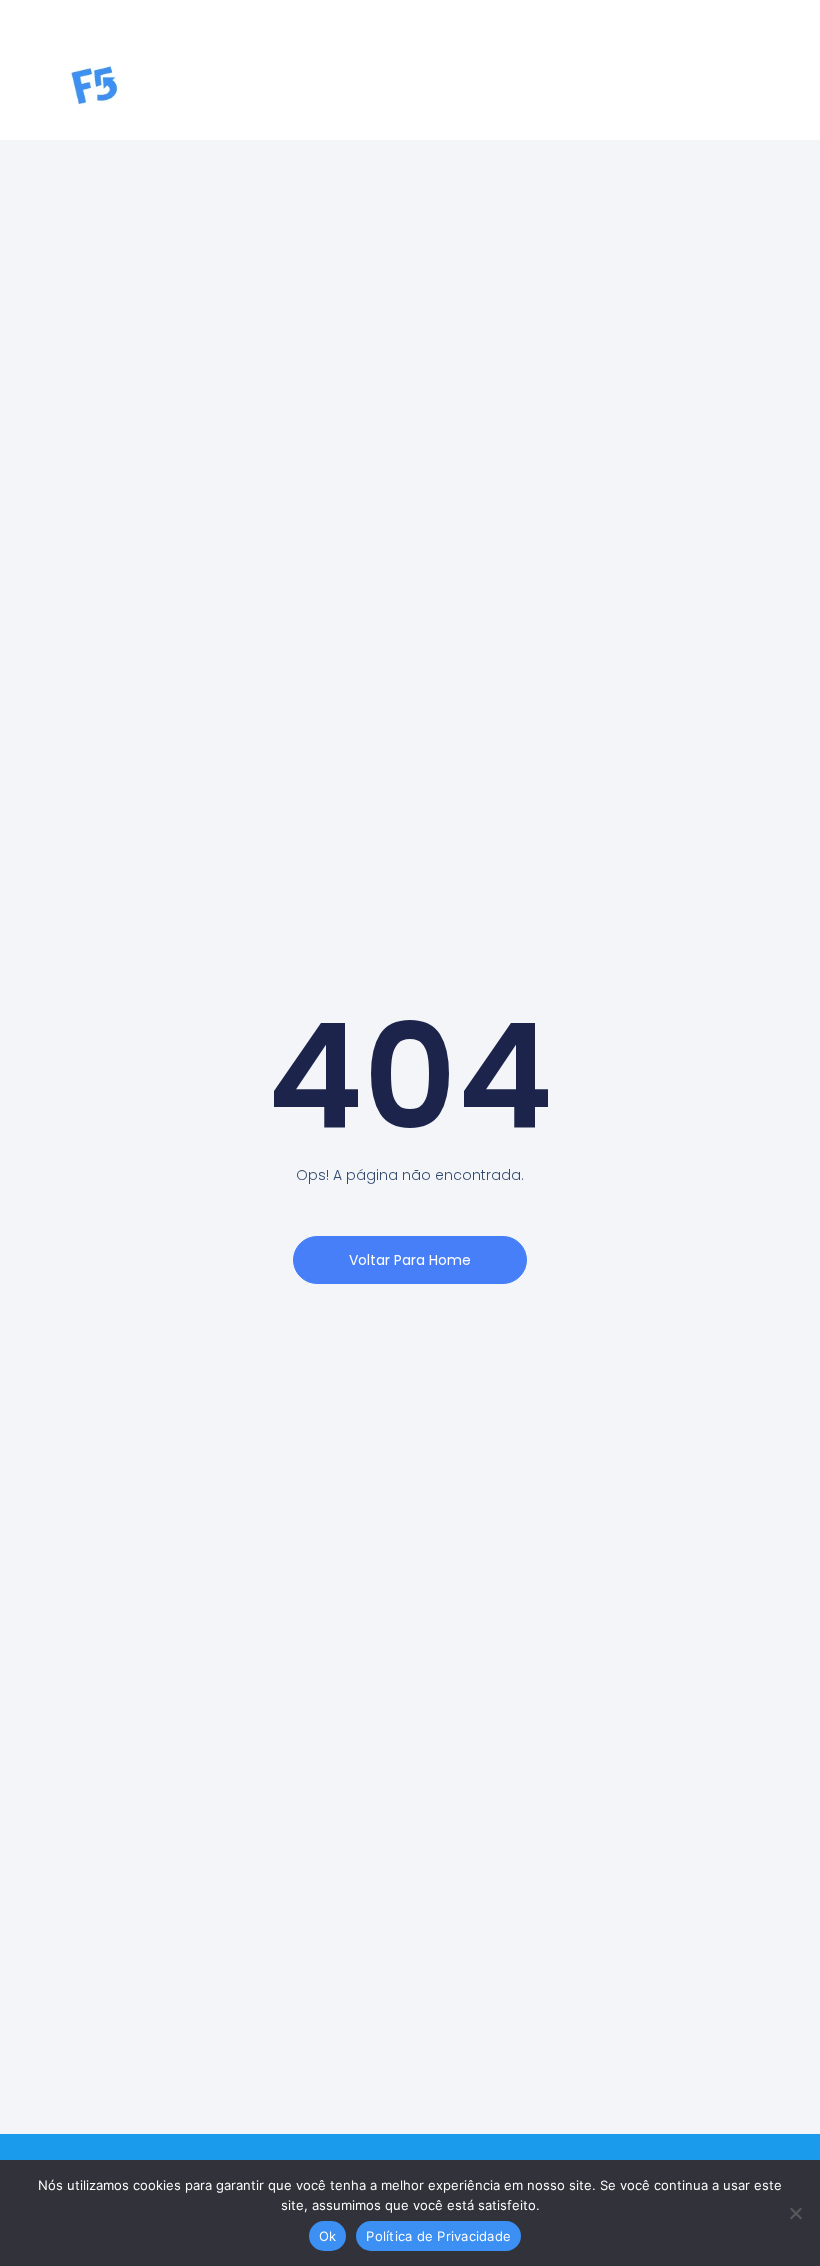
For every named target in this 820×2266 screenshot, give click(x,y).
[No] (795, 2213)
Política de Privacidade (438, 2236)
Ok (328, 2236)
